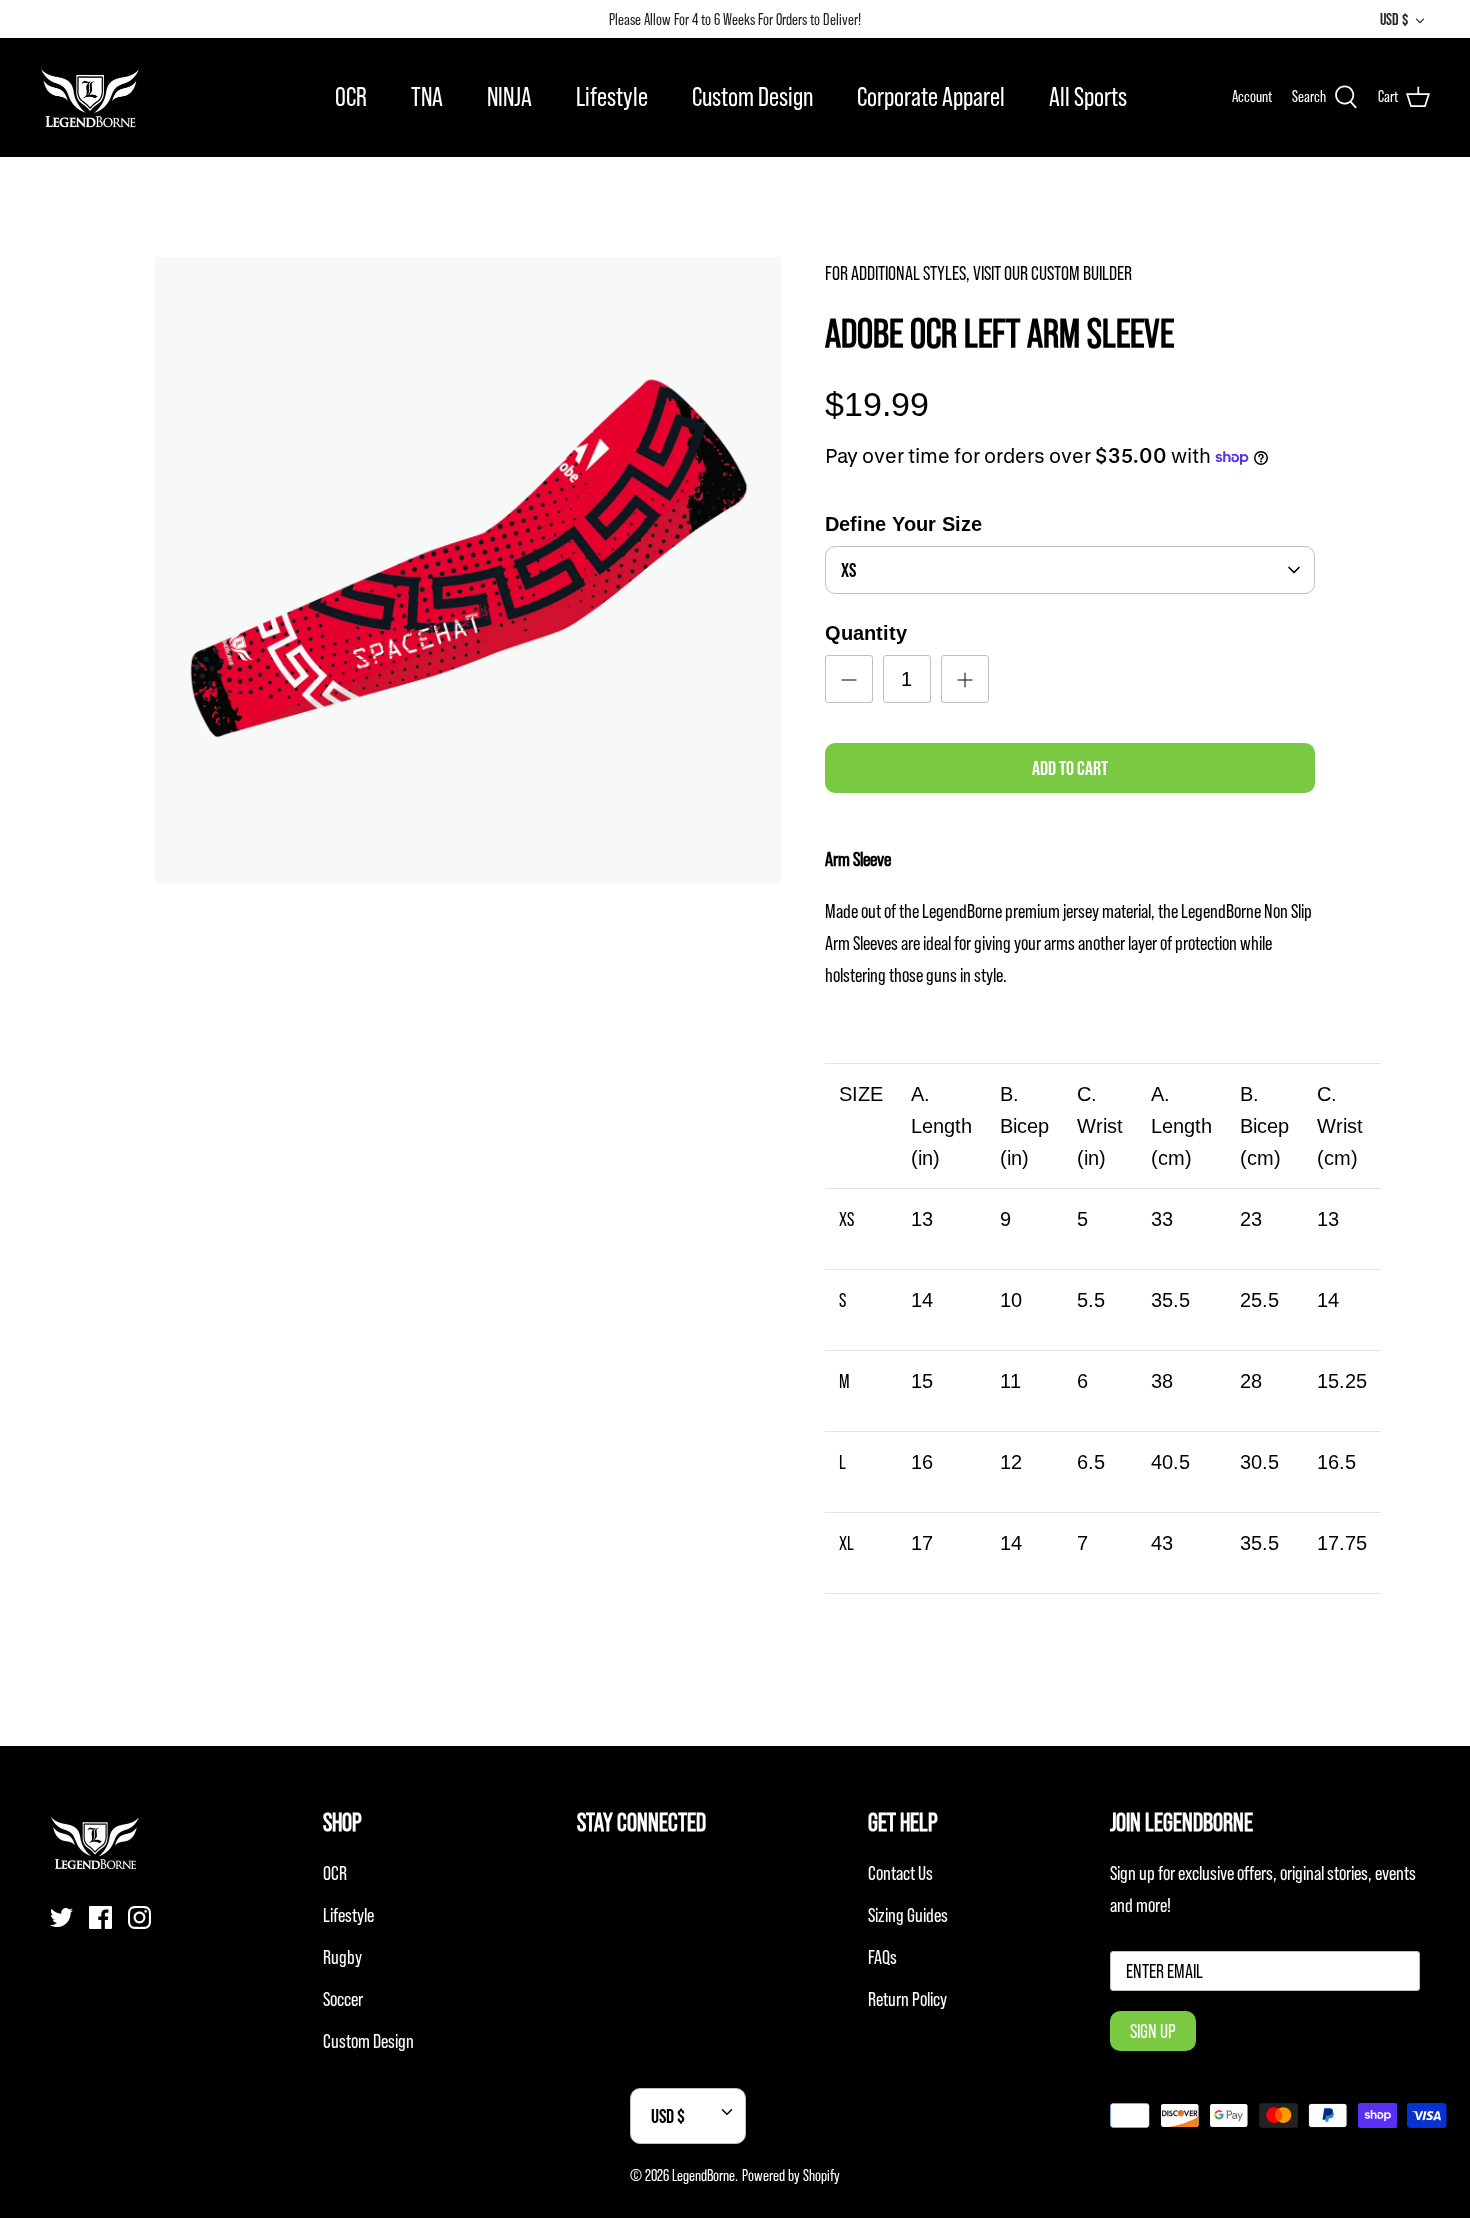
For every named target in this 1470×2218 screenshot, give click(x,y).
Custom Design (752, 96)
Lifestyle (612, 96)
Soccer (343, 1999)
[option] (468, 570)
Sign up (1153, 2031)
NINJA (509, 96)
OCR (351, 96)
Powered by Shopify (791, 2175)
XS (848, 570)
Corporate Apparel (931, 96)
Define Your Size (903, 524)
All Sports (1088, 96)
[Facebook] (100, 1917)
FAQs (882, 1957)
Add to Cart (1070, 768)
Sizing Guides (908, 1915)
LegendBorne (703, 2175)
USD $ (1394, 19)
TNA (427, 96)
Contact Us (900, 1873)
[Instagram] (139, 1917)
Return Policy (907, 1999)
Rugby (342, 1957)
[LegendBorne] (90, 97)
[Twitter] (61, 1917)
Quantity (866, 633)
